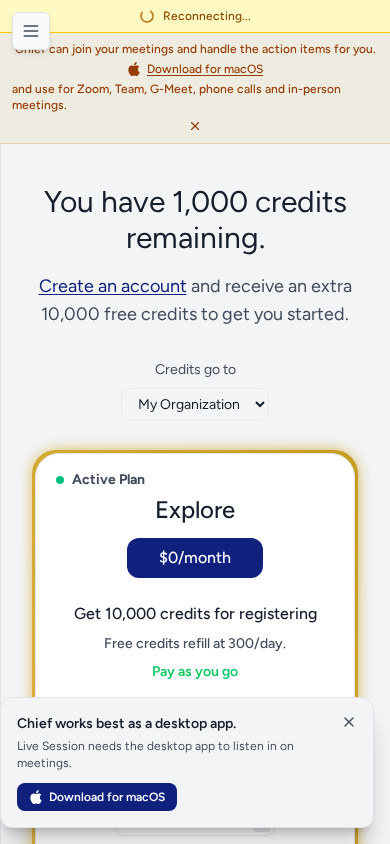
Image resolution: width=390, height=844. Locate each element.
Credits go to (195, 369)
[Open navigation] (31, 31)
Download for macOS (107, 797)
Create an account (113, 286)
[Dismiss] (195, 126)
